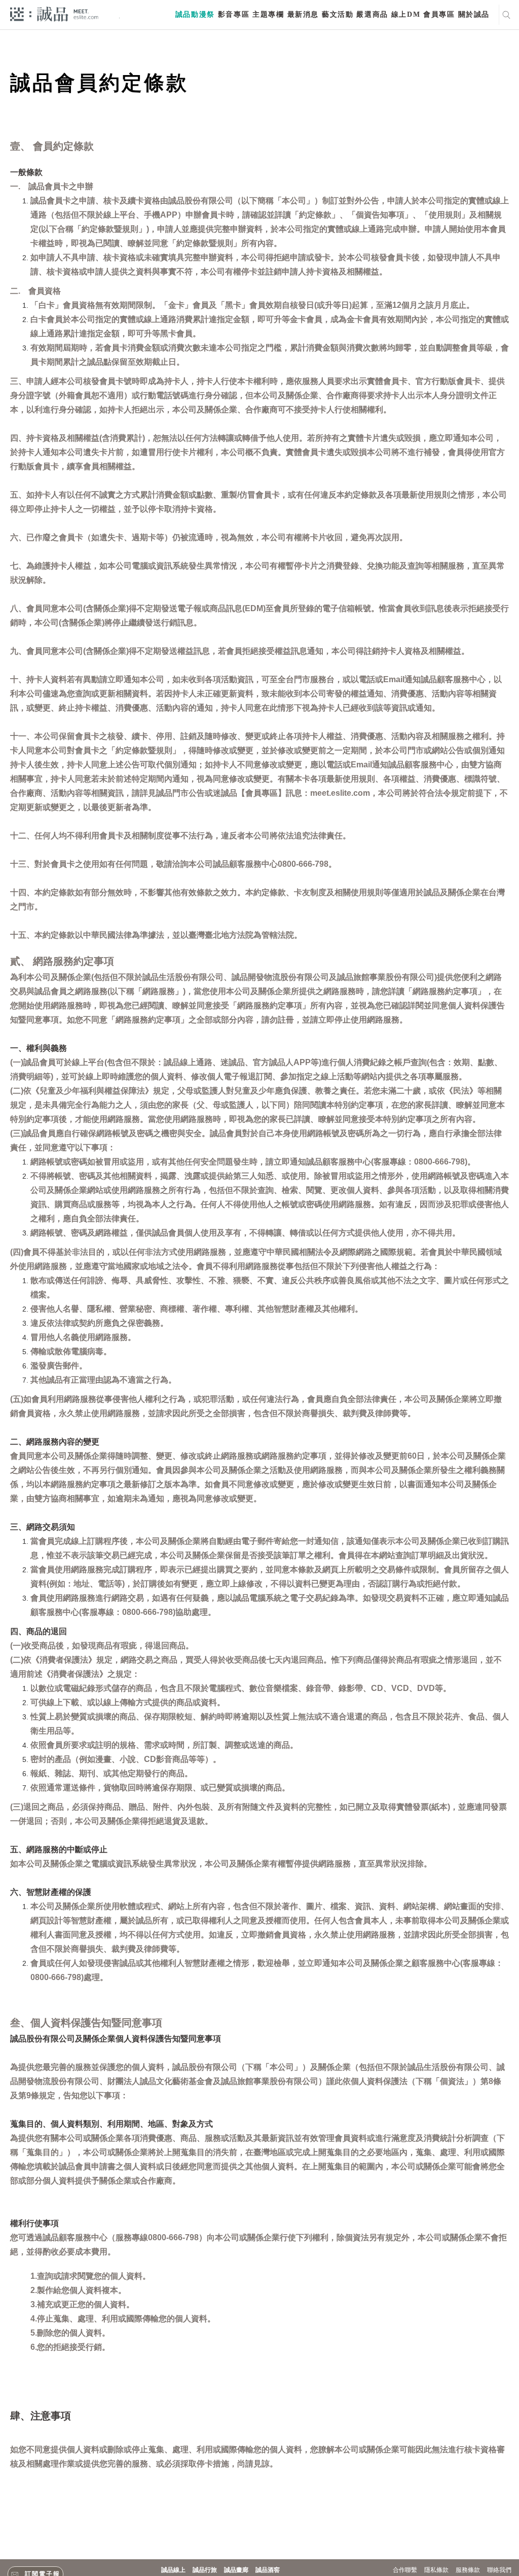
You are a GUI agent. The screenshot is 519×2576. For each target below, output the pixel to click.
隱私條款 (436, 2570)
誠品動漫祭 (195, 14)
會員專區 (439, 14)
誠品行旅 (205, 2570)
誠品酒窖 (268, 2570)
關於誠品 (474, 14)
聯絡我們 (499, 2570)
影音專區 (234, 14)
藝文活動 (338, 14)
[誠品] (54, 13)
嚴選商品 (372, 14)
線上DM (406, 14)
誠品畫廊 (236, 2570)
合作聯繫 (405, 2570)
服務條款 (468, 2570)
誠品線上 (173, 2570)
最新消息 (303, 14)
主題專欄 (268, 14)
